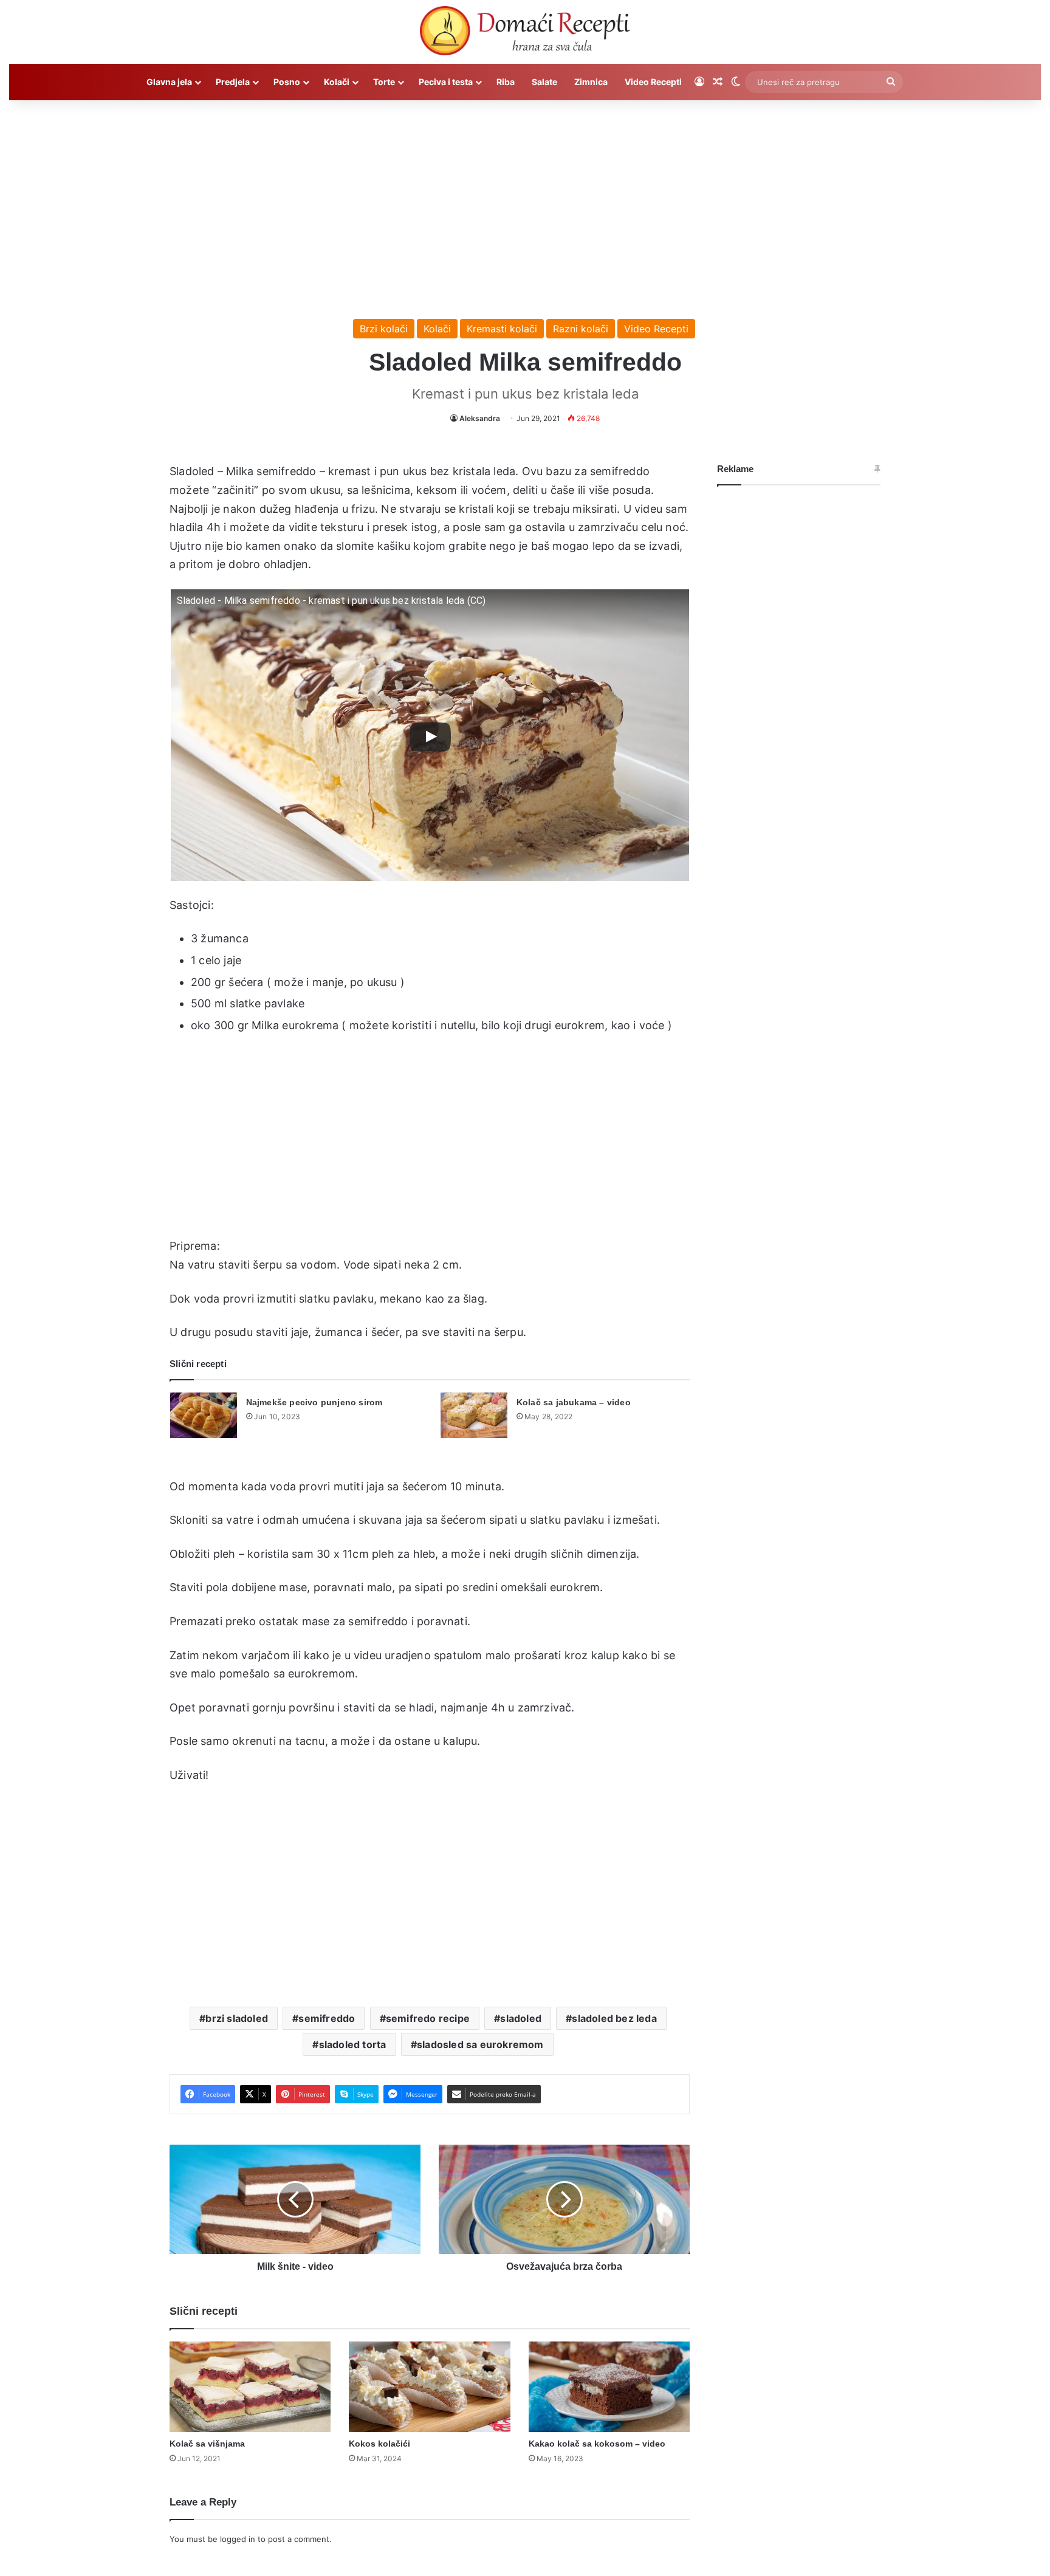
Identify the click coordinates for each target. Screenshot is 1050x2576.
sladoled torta (353, 2044)
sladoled (521, 2018)
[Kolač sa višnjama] (250, 2387)
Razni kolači (581, 329)
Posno (287, 82)
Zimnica (591, 82)
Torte (384, 82)
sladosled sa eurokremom (480, 2044)
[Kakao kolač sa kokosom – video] (609, 2387)
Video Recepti (653, 82)
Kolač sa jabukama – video (574, 1402)
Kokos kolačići (379, 2444)
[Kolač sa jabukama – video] (474, 1415)
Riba (506, 82)
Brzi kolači (384, 329)
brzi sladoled (237, 2018)
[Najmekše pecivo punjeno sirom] (204, 1415)
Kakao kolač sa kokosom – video (597, 2444)
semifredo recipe (428, 2018)
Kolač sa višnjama (207, 2444)
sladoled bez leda (614, 2018)
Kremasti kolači (502, 329)
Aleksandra (480, 418)
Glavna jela (169, 82)
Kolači (337, 82)
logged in (238, 2539)
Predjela (233, 82)
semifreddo (327, 2018)
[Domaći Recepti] (525, 33)
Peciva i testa (446, 82)
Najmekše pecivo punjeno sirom (314, 1402)
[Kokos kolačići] (429, 2387)
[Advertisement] (525, 204)
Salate (544, 82)
